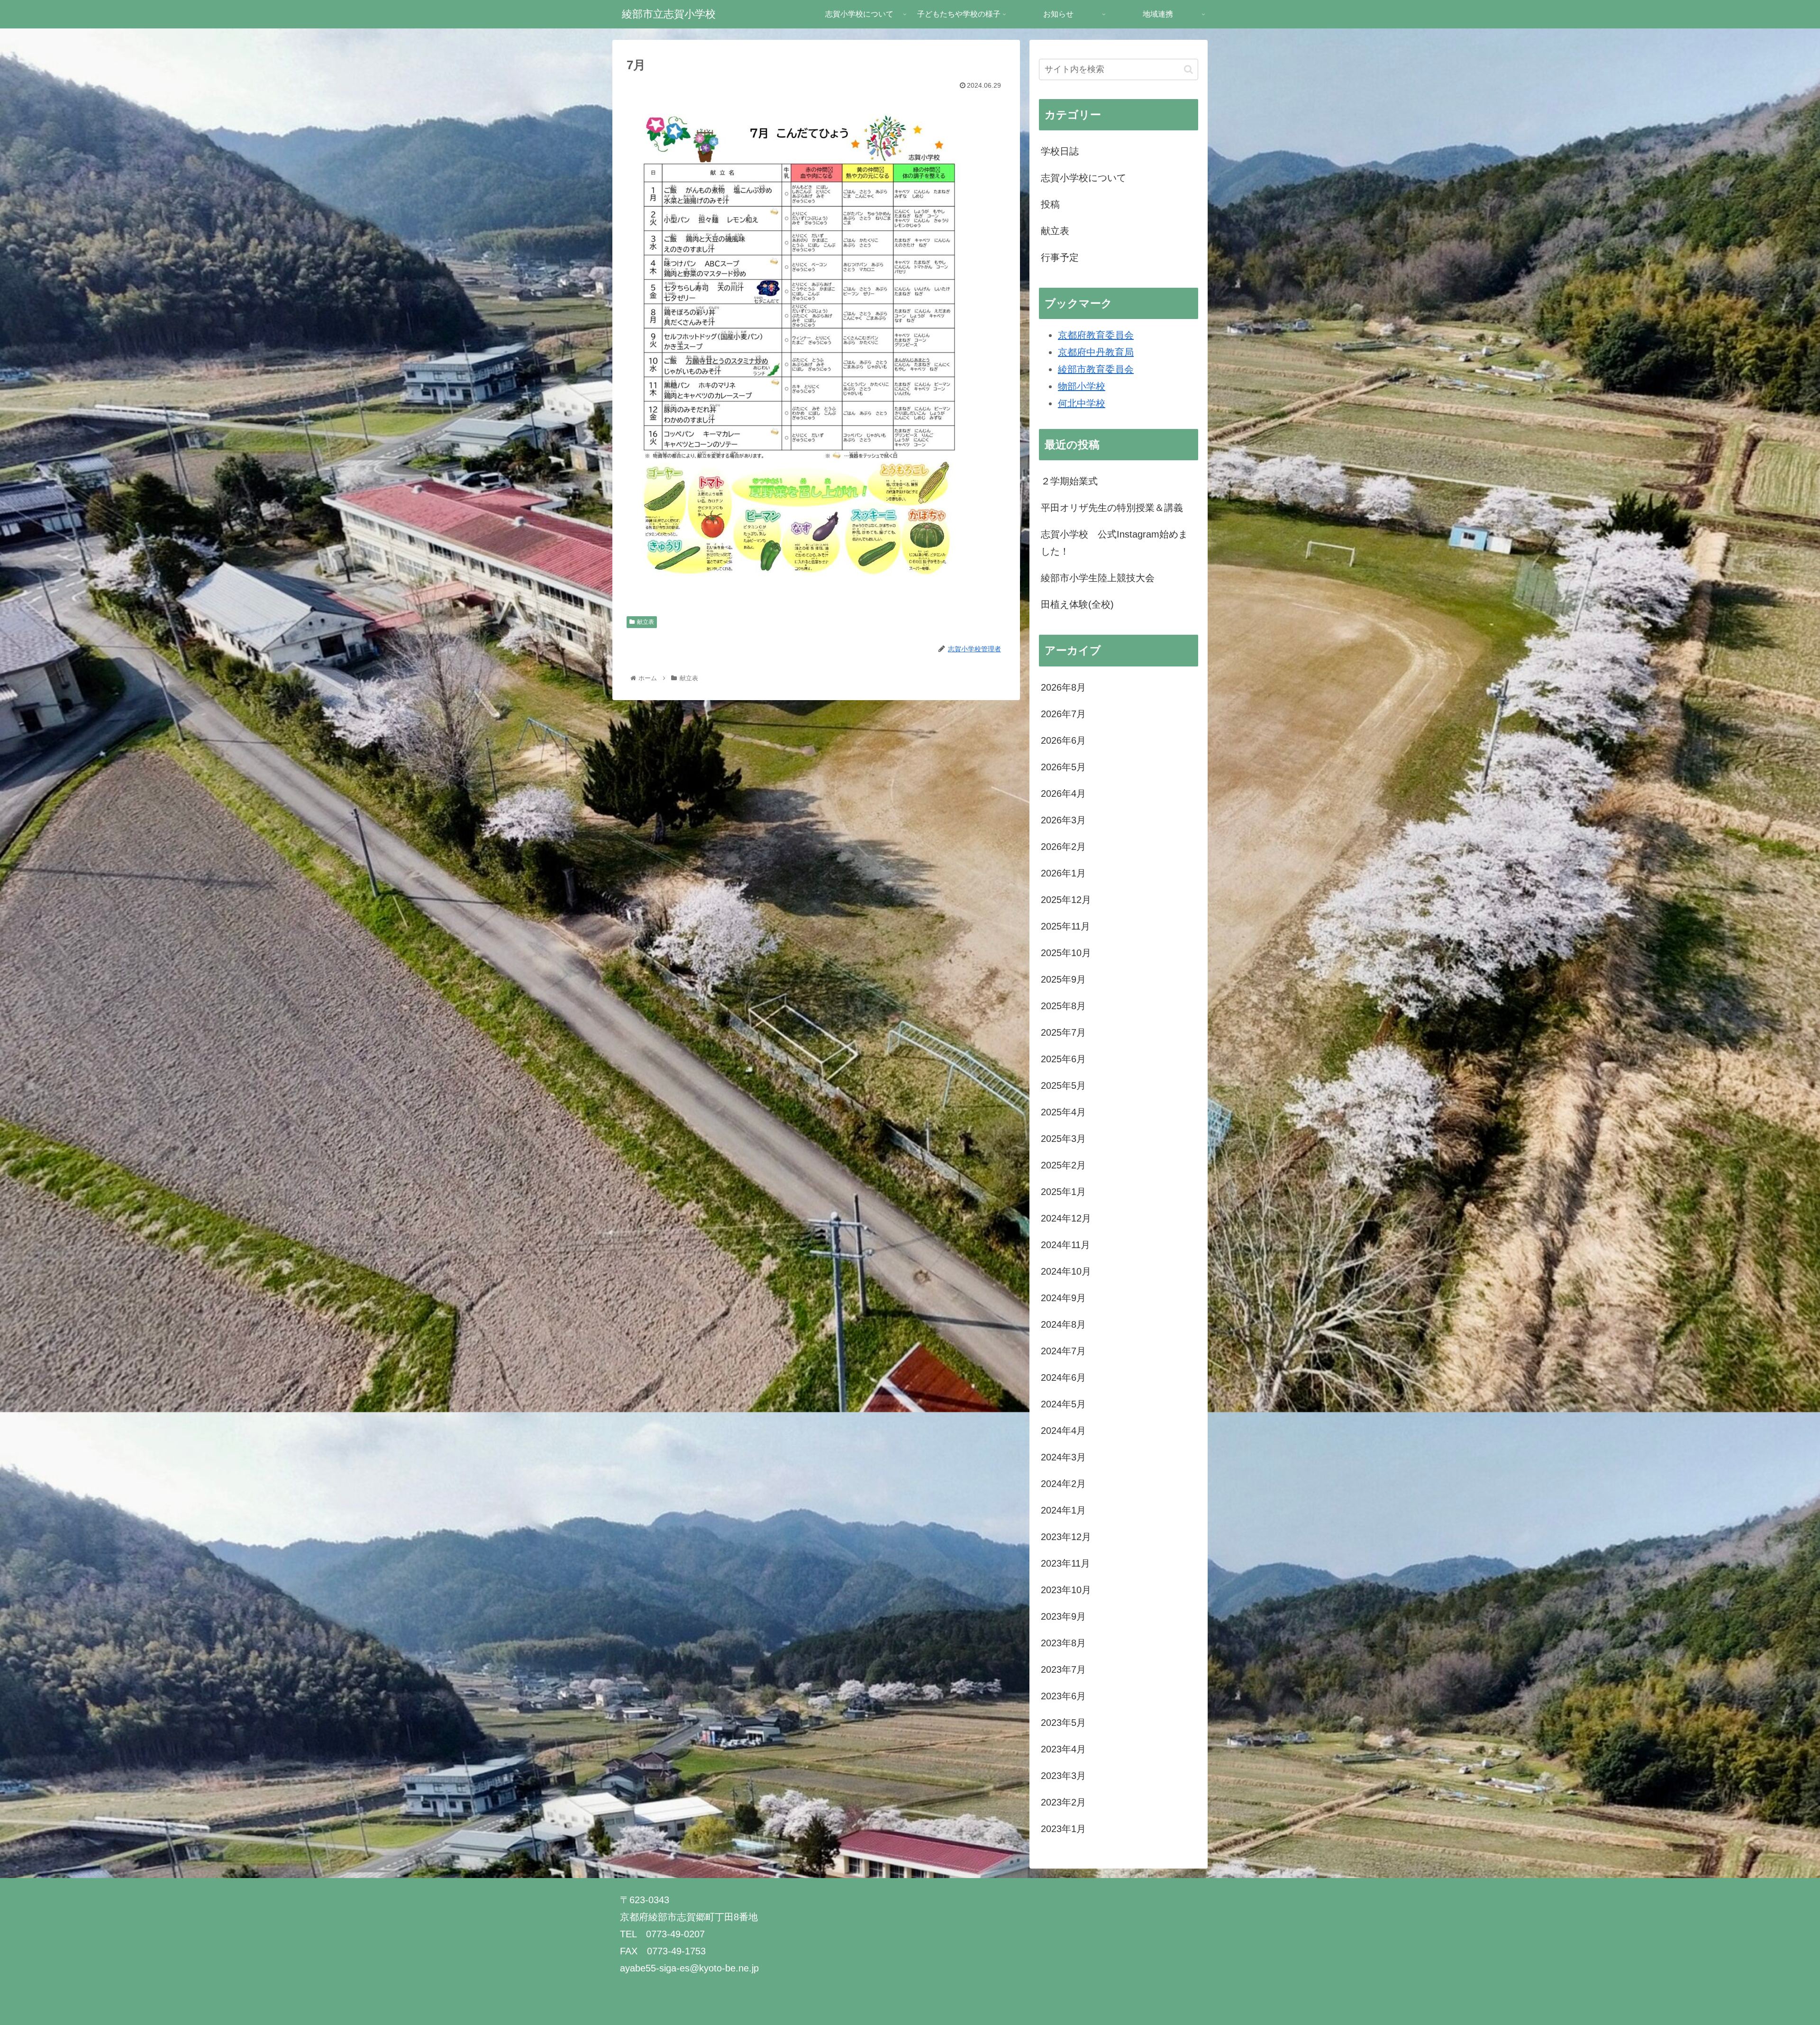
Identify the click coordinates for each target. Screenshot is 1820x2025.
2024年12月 (1066, 1218)
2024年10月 (1066, 1271)
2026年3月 (1063, 820)
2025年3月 (1063, 1139)
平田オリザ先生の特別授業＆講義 (1112, 508)
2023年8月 (1063, 1643)
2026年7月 (1063, 714)
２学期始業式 (1069, 481)
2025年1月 (1063, 1192)
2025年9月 (1063, 979)
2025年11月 (1065, 926)
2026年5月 (1063, 767)
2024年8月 (1063, 1324)
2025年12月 (1066, 900)
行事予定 (1060, 257)
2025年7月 (1063, 1032)
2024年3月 (1063, 1457)
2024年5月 (1063, 1404)
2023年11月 (1065, 1563)
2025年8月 (1063, 1006)
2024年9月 (1063, 1298)
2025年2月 (1063, 1165)
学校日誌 (1060, 151)
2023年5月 (1063, 1723)
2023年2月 (1063, 1802)
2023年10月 (1066, 1590)
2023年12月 (1066, 1537)
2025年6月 (1063, 1059)
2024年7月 (1063, 1351)
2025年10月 (1066, 953)
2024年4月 (1063, 1431)
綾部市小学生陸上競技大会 (1098, 578)
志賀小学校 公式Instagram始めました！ (1114, 543)
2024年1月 (1063, 1510)
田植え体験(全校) (1077, 604)
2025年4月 (1063, 1112)
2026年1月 (1063, 873)
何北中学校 (1082, 403)
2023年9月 (1063, 1616)
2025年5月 (1063, 1085)
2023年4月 (1063, 1749)
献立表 (646, 622)
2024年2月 (1063, 1484)
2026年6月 (1063, 740)
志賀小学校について (1083, 178)
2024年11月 (1065, 1245)
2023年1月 (1063, 1829)
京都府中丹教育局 (1096, 352)
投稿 (1050, 204)
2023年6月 (1063, 1696)
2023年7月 (1063, 1669)
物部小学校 (1082, 386)
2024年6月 (1063, 1377)
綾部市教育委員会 (1096, 369)
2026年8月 (1063, 687)
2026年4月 (1063, 794)
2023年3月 (1063, 1776)
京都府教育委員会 (1096, 335)
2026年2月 (1063, 847)
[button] (1188, 69)
